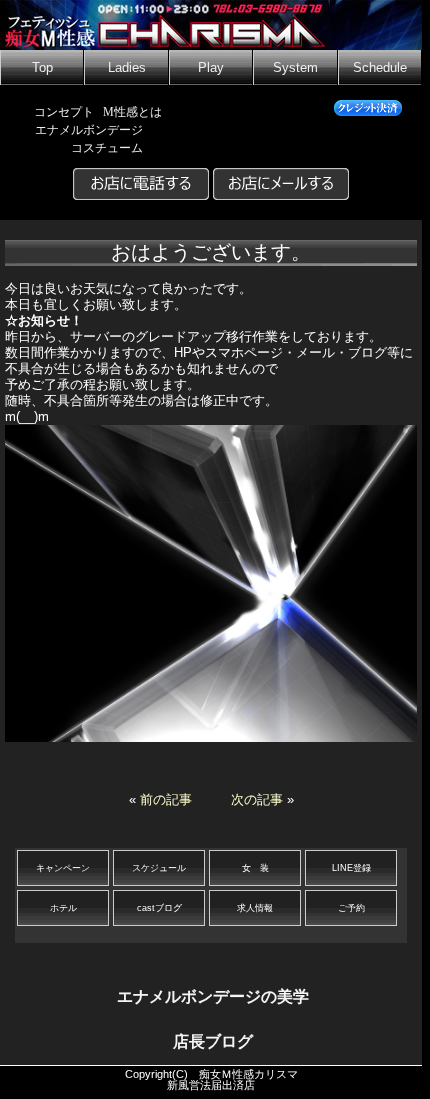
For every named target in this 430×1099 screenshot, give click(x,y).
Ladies (127, 68)
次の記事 (257, 799)
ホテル (63, 908)
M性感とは (132, 112)
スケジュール (159, 868)
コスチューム (107, 148)
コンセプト (64, 112)
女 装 (255, 868)
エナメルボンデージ (89, 130)
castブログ (159, 908)
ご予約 (351, 908)
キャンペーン (63, 868)
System (295, 68)
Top (42, 68)
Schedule (380, 68)
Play (211, 68)
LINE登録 (351, 868)
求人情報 (255, 908)
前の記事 (166, 799)
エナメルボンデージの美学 (213, 996)
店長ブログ (213, 1041)
